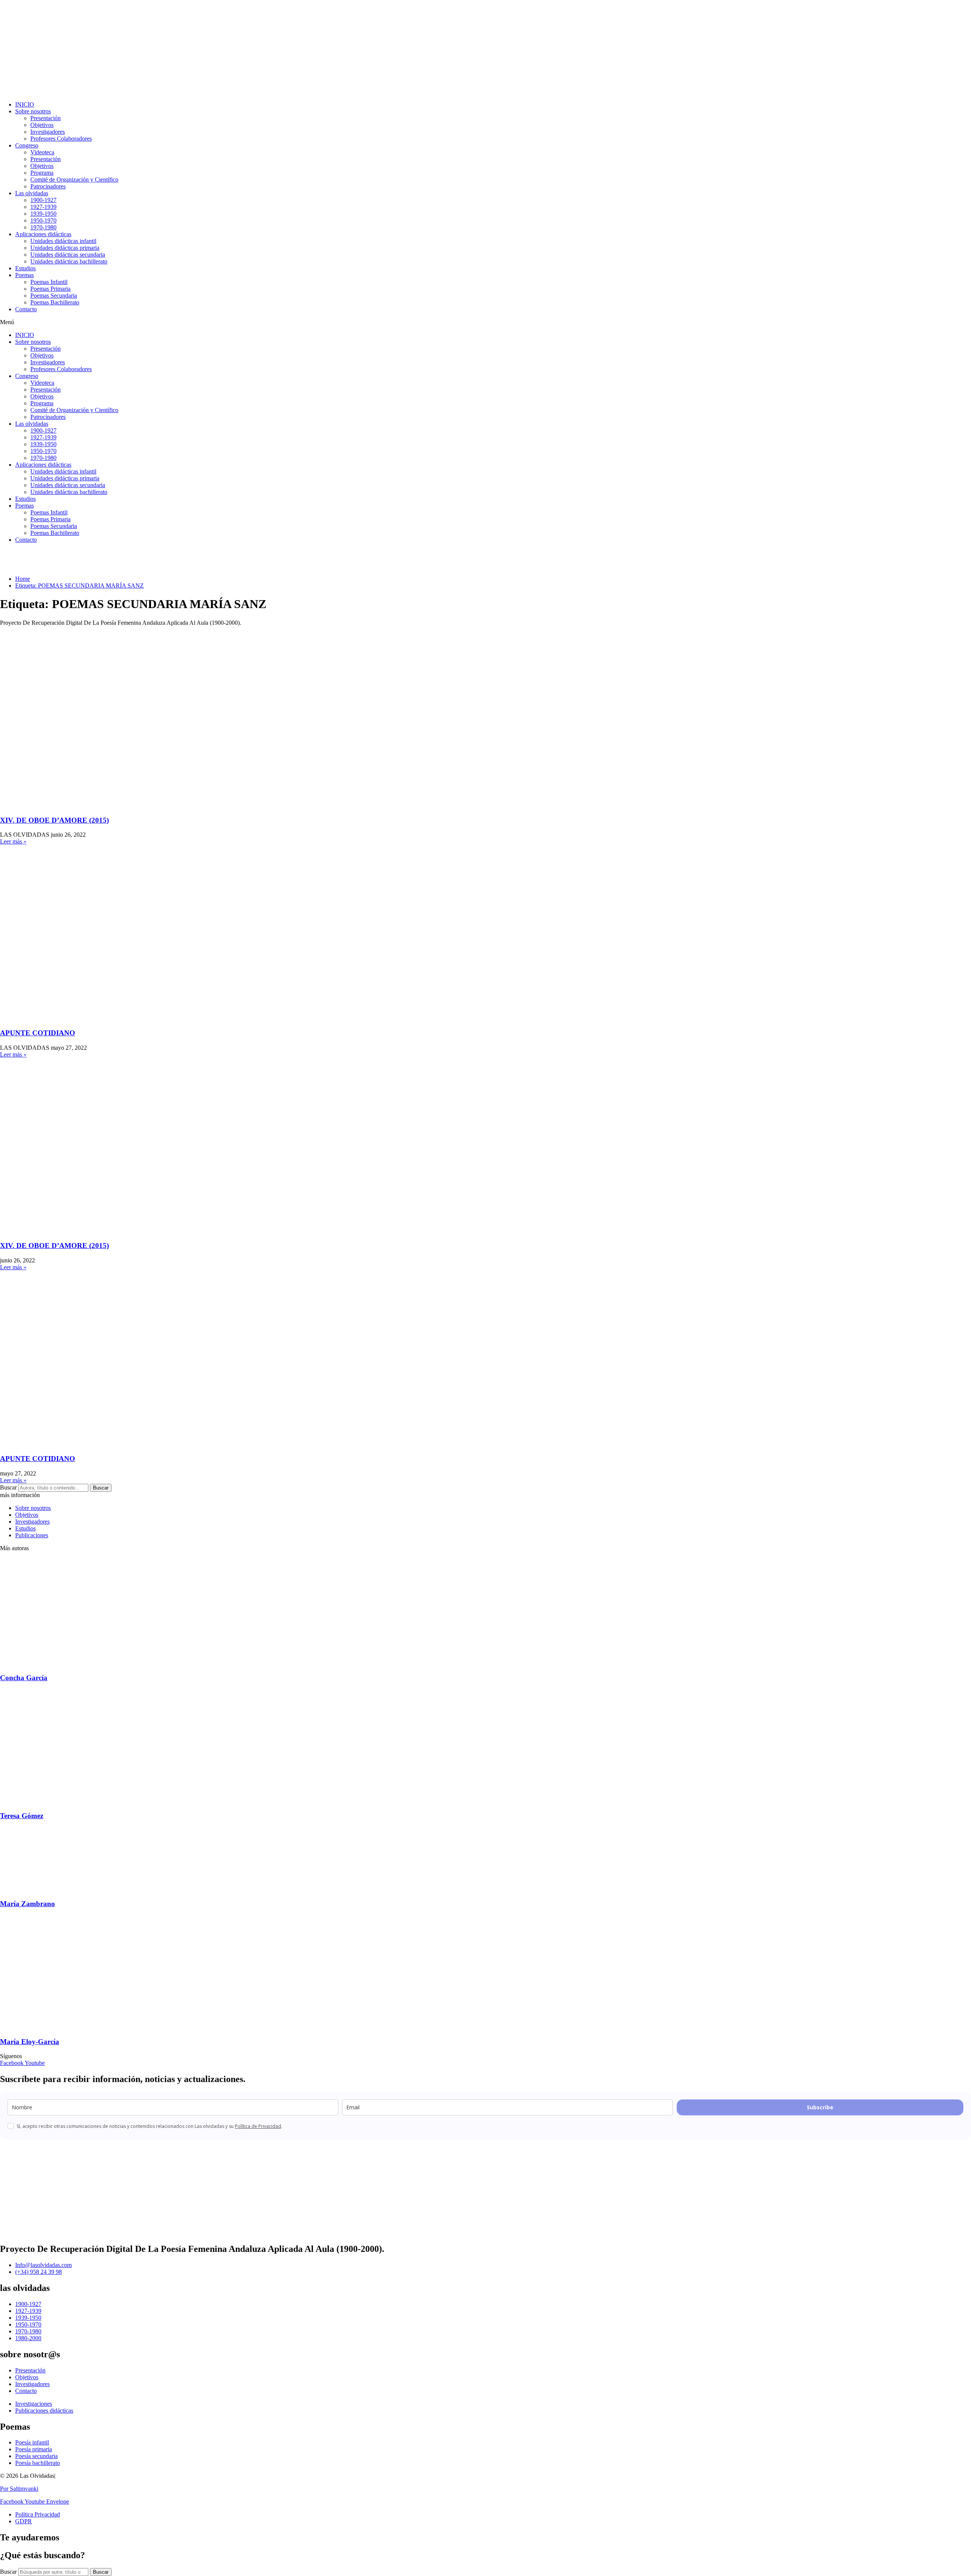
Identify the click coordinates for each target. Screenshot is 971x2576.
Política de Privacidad (258, 2126)
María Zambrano (27, 1904)
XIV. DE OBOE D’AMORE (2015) (54, 820)
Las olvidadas (32, 193)
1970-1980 (43, 227)
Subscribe (820, 2107)
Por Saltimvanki (19, 2489)
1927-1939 (43, 207)
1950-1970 (43, 220)
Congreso (27, 145)
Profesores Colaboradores (61, 139)
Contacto (26, 309)
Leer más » (13, 841)
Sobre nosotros (33, 111)
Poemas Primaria (50, 289)
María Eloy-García (30, 2042)
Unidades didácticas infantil (63, 241)
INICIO (25, 104)
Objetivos (42, 125)
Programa (42, 173)
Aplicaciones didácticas (43, 234)
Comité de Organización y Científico (74, 180)
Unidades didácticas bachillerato (69, 261)
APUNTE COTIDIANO (38, 1033)
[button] (485, 322)
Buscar (8, 1487)
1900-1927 (43, 200)
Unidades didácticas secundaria (68, 255)
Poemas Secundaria (54, 296)
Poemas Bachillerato (55, 302)
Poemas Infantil (49, 282)
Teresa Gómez (22, 1816)
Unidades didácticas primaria (65, 248)
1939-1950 (43, 214)
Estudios (25, 268)
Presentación (46, 118)
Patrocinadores (48, 186)
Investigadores (48, 132)
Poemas (24, 275)
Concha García (24, 1678)
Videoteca (42, 152)
